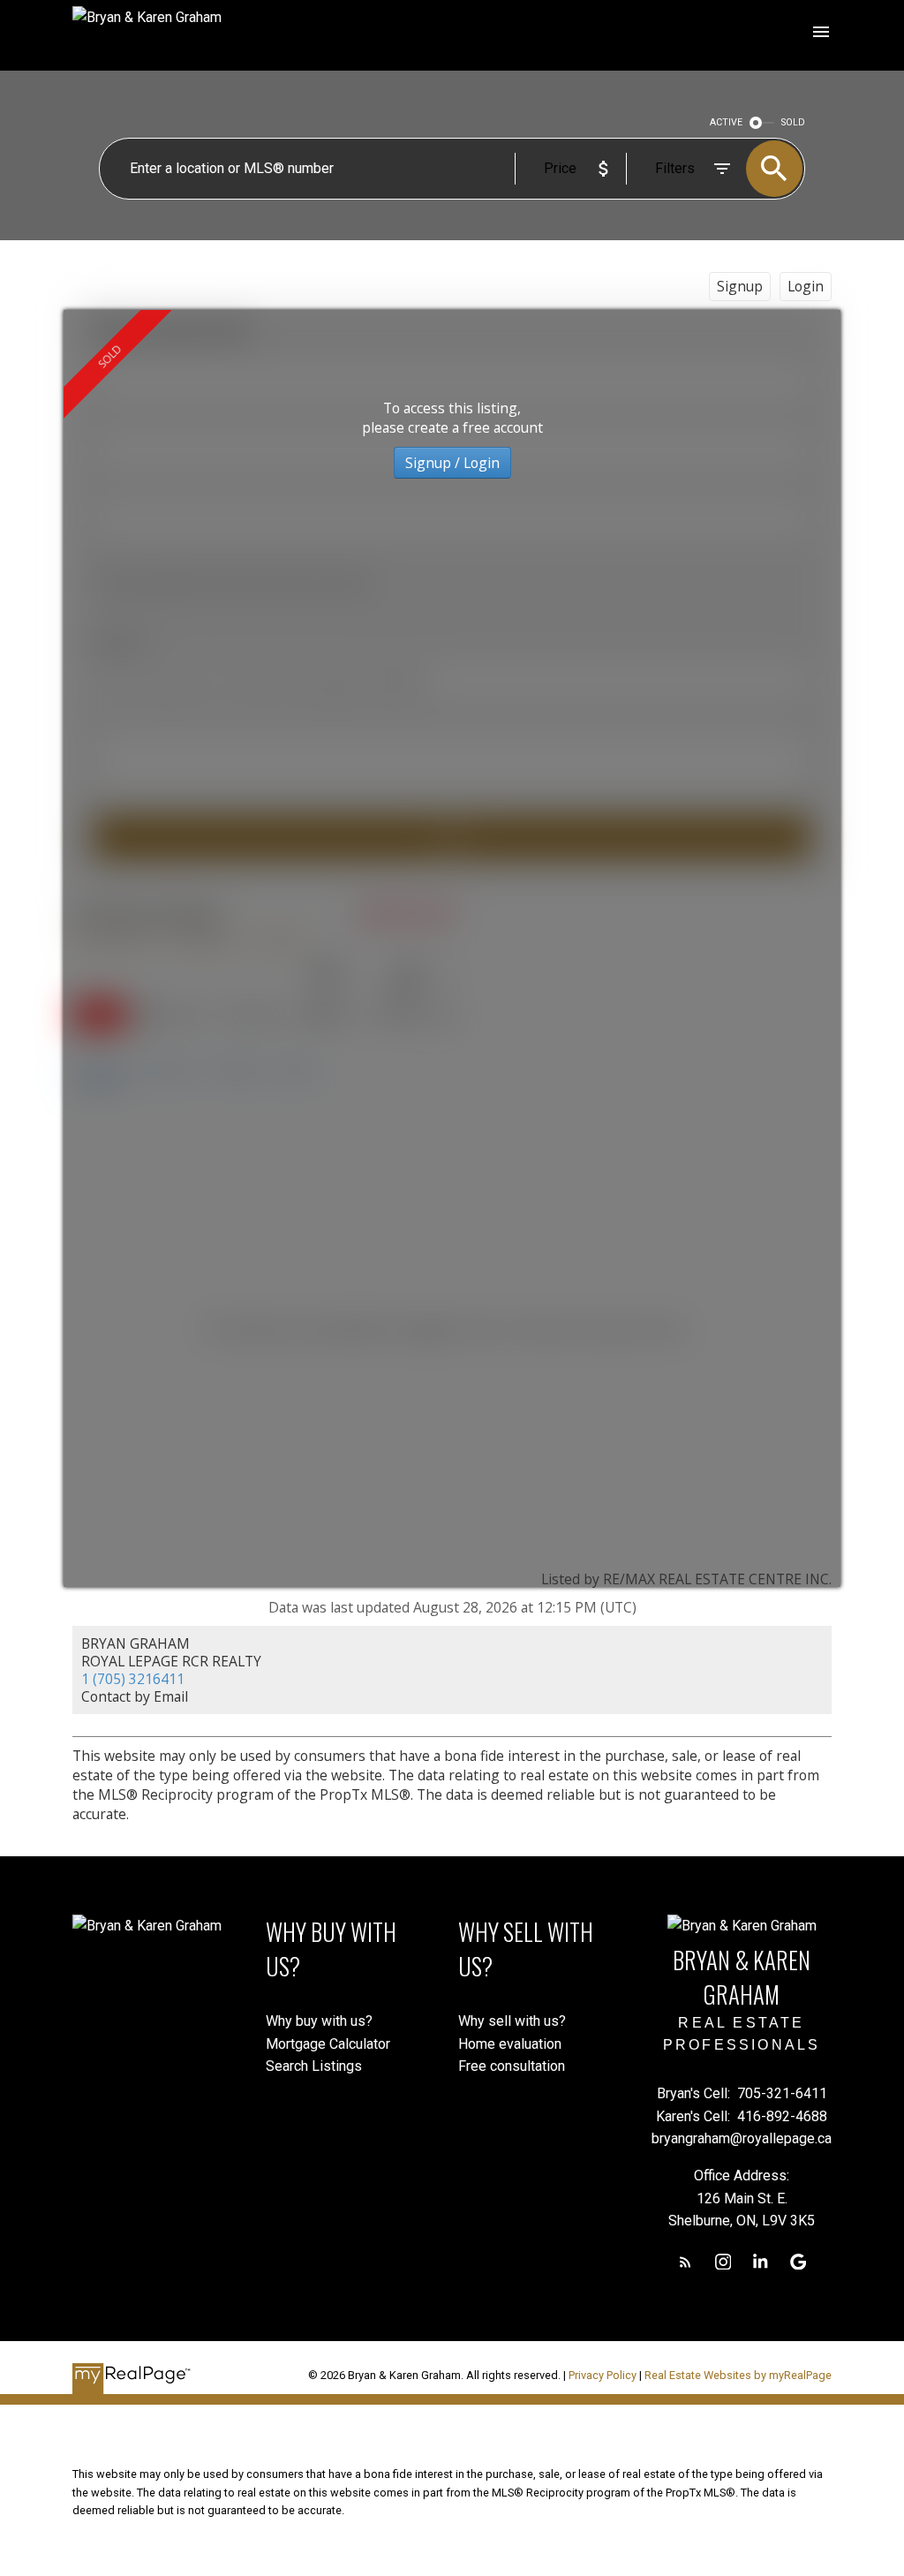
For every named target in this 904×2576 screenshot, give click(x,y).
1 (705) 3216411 (133, 1679)
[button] (686, 2262)
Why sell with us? (512, 2021)
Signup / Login (452, 463)
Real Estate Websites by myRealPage (738, 2375)
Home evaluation (510, 2044)
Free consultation (512, 2066)
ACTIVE (726, 122)
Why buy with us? (319, 2021)
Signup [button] (740, 286)
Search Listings (314, 2066)
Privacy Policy (603, 2375)
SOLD (793, 122)
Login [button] (806, 286)
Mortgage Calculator (328, 2044)
